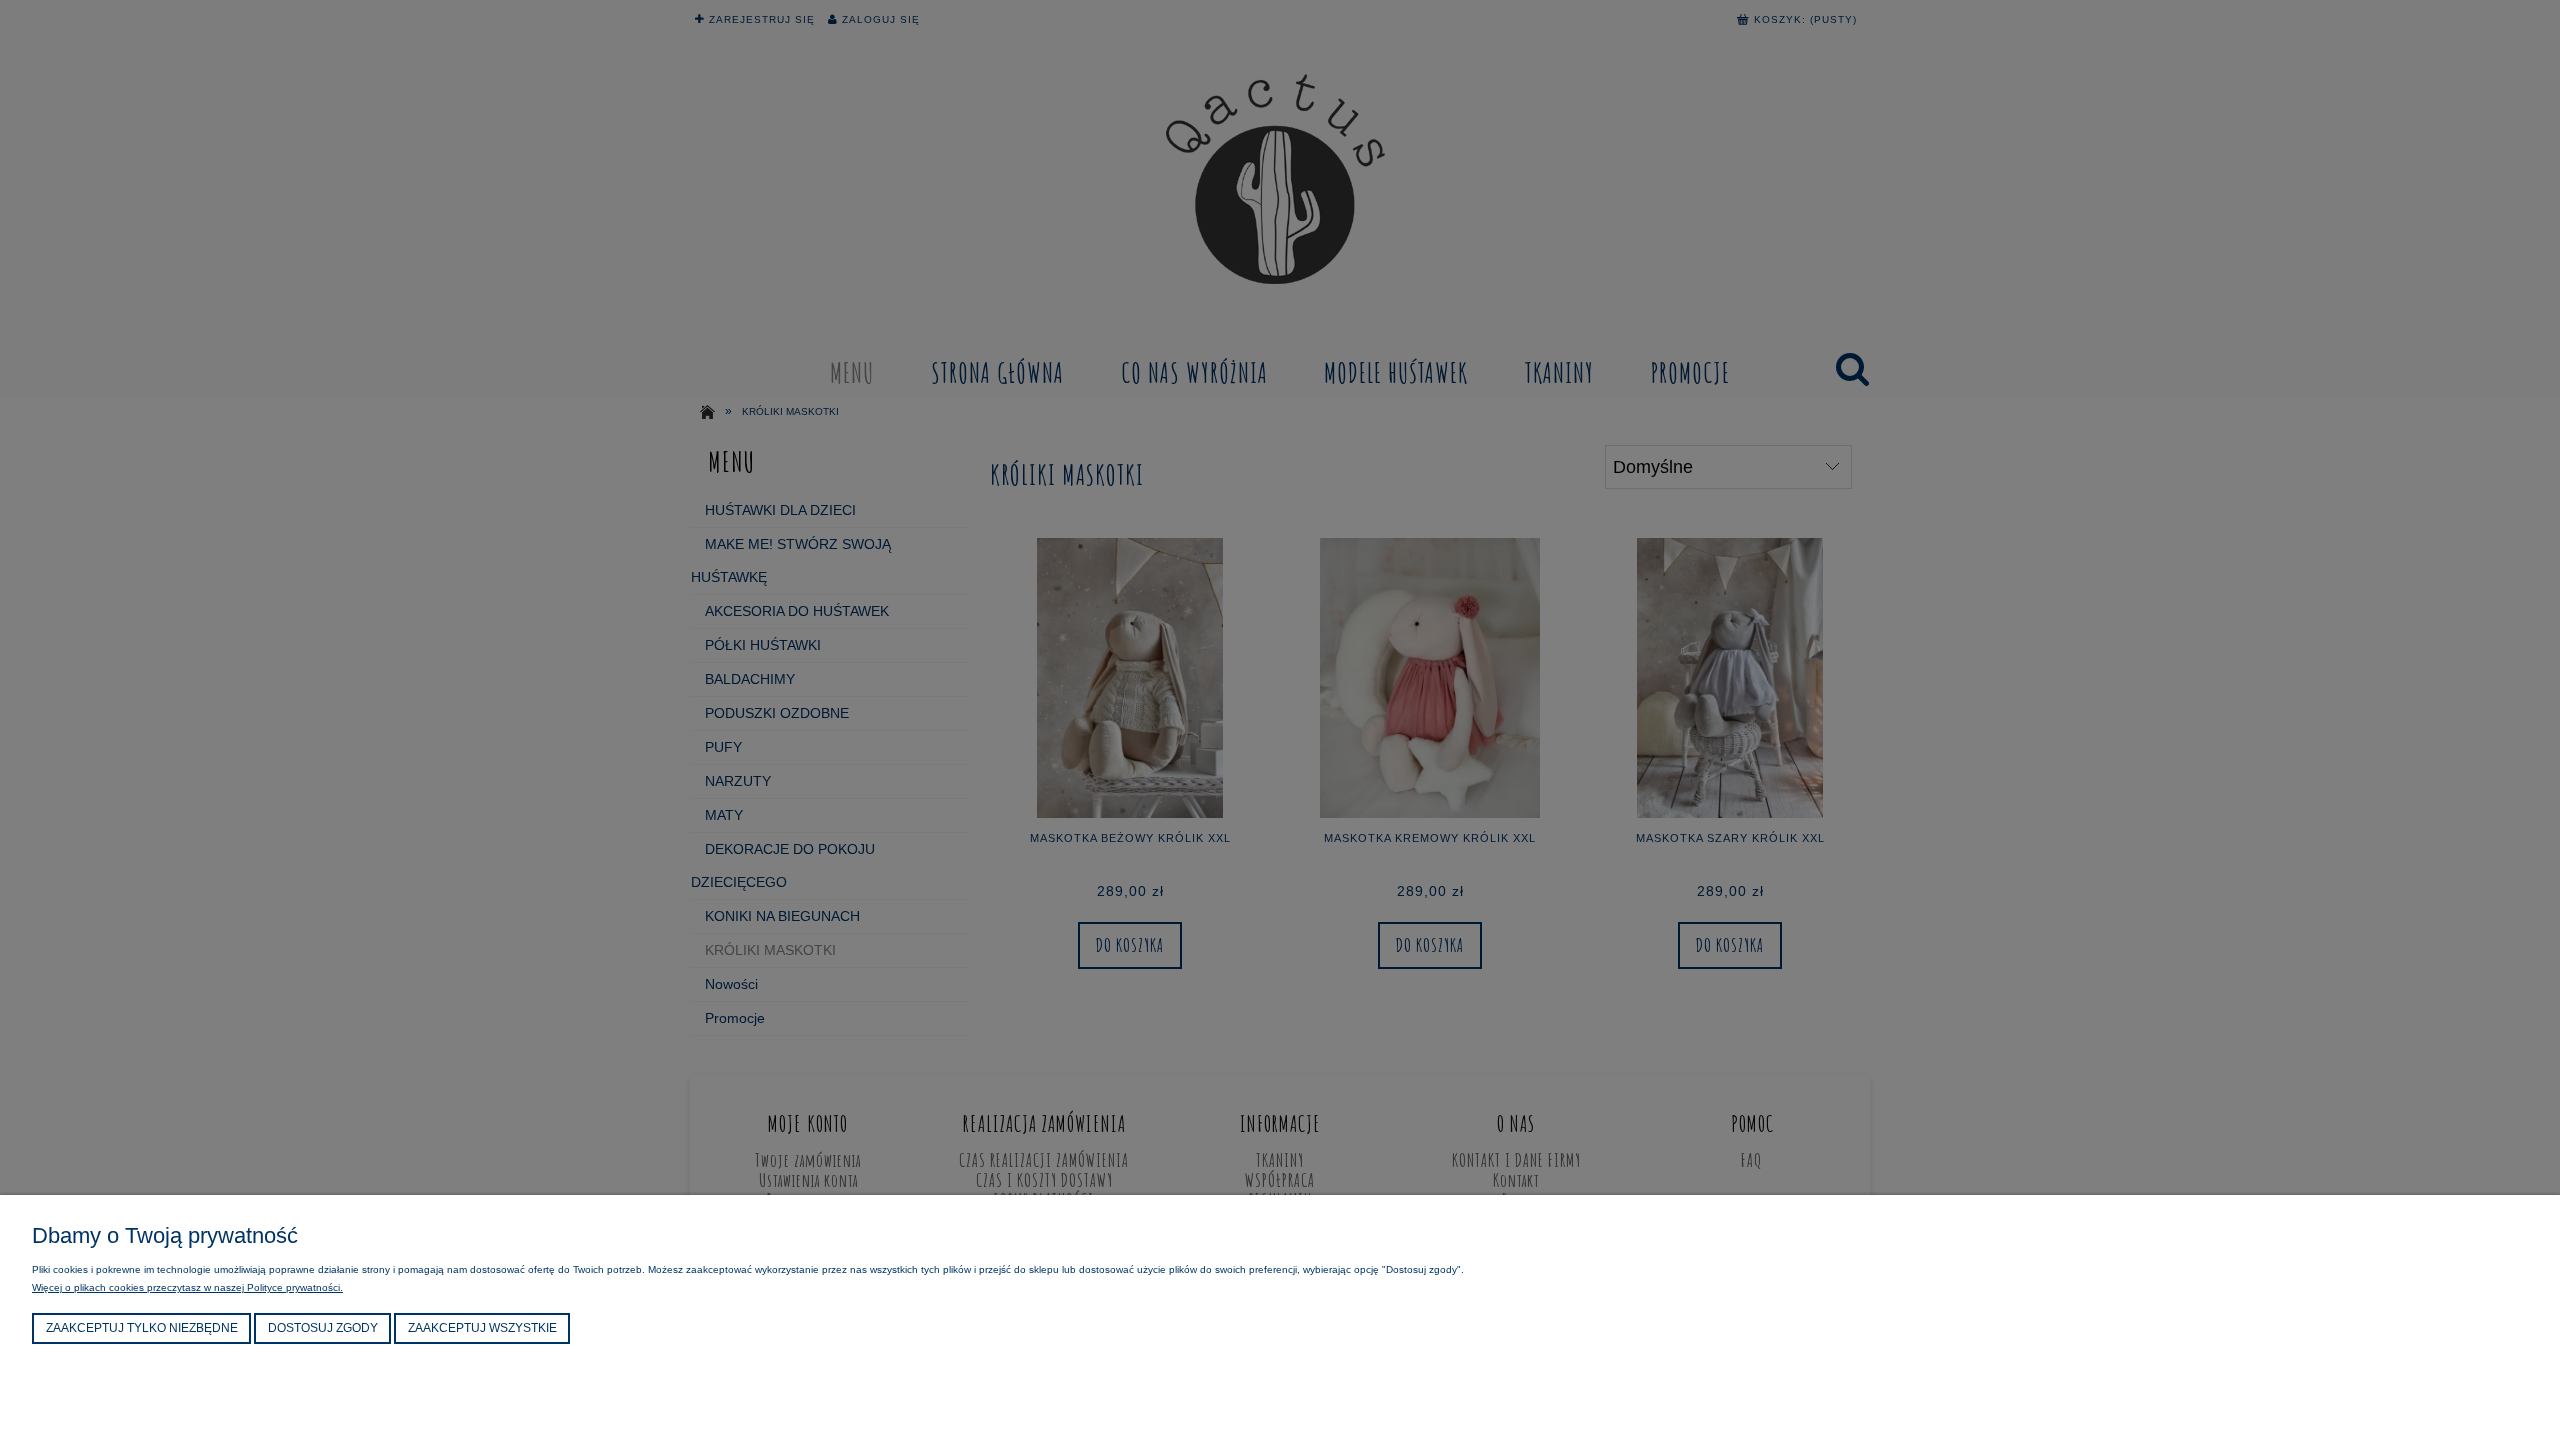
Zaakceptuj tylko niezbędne (142, 1328)
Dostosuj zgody (323, 1328)
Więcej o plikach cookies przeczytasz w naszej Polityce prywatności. (187, 1287)
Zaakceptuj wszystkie (482, 1328)
